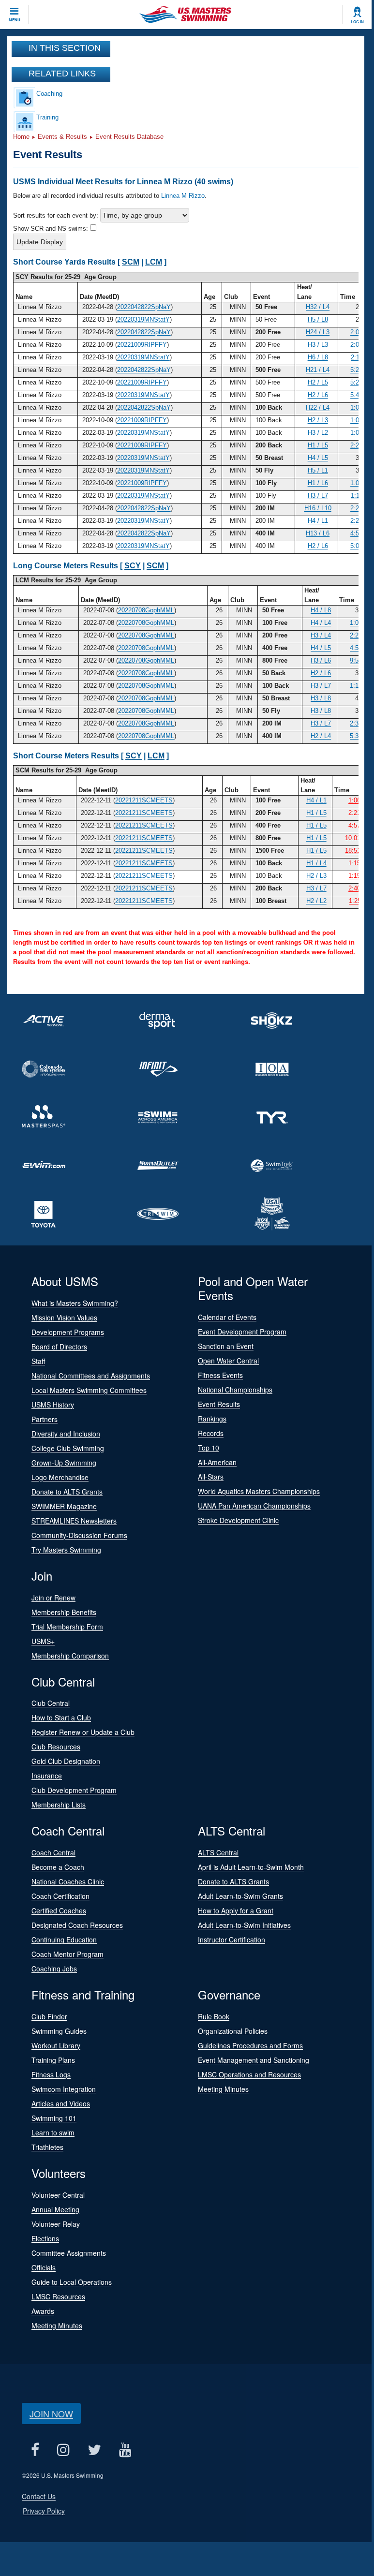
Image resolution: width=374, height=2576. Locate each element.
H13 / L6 (318, 533)
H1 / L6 (318, 483)
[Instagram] (63, 2450)
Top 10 (209, 1448)
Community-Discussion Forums (79, 1535)
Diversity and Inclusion (66, 1434)
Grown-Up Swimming (64, 1463)
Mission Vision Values (64, 1318)
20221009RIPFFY (142, 345)
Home (21, 137)
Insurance (47, 1776)
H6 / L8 (318, 357)
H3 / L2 (318, 433)
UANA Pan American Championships (254, 1506)
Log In (357, 22)
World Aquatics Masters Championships (259, 1491)
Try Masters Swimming (66, 1550)
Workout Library (56, 2045)
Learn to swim (53, 2132)
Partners (45, 1419)
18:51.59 (357, 851)
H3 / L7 (318, 496)
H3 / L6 (321, 660)
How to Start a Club (61, 1717)
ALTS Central (218, 1852)
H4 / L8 (321, 610)
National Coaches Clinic (68, 1881)
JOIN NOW (51, 2413)
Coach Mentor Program (67, 1954)
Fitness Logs (51, 2074)
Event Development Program (242, 1332)
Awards (43, 2311)
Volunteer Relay (56, 2224)
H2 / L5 (318, 382)
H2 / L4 (321, 736)
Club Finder (49, 2016)
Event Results (219, 1404)
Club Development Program (74, 1790)
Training (47, 117)
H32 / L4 (318, 307)
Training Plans (53, 2060)
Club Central (51, 1703)
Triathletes (47, 2147)
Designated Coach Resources (77, 1925)
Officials (44, 2267)
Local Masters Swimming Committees (89, 1390)
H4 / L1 (318, 521)
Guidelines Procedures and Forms (250, 2045)
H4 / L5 (318, 458)
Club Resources (56, 1747)
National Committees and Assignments (91, 1376)
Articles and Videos (61, 2103)
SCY (133, 566)
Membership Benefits (64, 1612)
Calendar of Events (227, 1317)
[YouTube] (125, 2450)
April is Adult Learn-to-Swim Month (251, 1867)
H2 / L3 (318, 420)
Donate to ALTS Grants (67, 1492)
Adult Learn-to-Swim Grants (240, 1896)
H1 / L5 (318, 445)
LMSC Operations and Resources (249, 2074)
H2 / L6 (318, 395)
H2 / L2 (316, 901)
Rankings (212, 1419)
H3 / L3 (318, 345)
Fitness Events (220, 1375)
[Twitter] (94, 2450)
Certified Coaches (59, 1910)
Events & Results (62, 137)
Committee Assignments (69, 2253)
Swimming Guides (59, 2031)
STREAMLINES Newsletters (74, 1521)
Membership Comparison (70, 1656)
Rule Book (214, 2016)
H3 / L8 (321, 698)
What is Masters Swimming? (75, 1303)
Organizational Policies (233, 2031)
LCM (154, 262)
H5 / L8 (318, 319)
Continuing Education (64, 1939)
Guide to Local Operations (72, 2282)
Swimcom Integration (64, 2089)
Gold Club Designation (66, 1761)
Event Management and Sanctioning (254, 2060)
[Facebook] (35, 2450)
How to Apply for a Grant (236, 1910)
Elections (45, 2238)
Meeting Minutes (223, 2089)
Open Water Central (228, 1361)
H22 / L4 (318, 407)
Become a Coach (58, 1867)
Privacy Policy (44, 2511)
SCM (131, 262)
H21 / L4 (318, 370)
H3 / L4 (321, 635)
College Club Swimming (68, 1448)
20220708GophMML (146, 610)
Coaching (49, 94)
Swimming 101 (54, 2118)
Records (211, 1433)
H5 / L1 (318, 470)
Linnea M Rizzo (183, 196)
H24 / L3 (318, 332)
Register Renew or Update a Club (83, 1732)
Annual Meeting (55, 2209)
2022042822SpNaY (144, 307)
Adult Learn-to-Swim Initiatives (244, 1925)
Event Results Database (129, 137)
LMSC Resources (58, 2296)
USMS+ (43, 1641)
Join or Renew (53, 1598)
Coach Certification (60, 1896)
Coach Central (53, 1852)
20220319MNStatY (143, 319)
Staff (38, 1361)
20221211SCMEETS (144, 800)
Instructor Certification (232, 1939)
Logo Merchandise (60, 1477)
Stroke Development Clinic (238, 1520)
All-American (217, 1462)
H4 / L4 (321, 623)
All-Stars (211, 1477)
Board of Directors (59, 1347)
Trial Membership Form (67, 1627)
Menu (15, 20)
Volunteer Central (58, 2195)
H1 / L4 (316, 863)
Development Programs (68, 1332)
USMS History (53, 1405)
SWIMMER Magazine (64, 1506)
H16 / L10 (318, 508)
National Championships (235, 1390)
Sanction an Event (226, 1346)
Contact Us (39, 2496)
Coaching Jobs (54, 1969)
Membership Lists (59, 1805)
